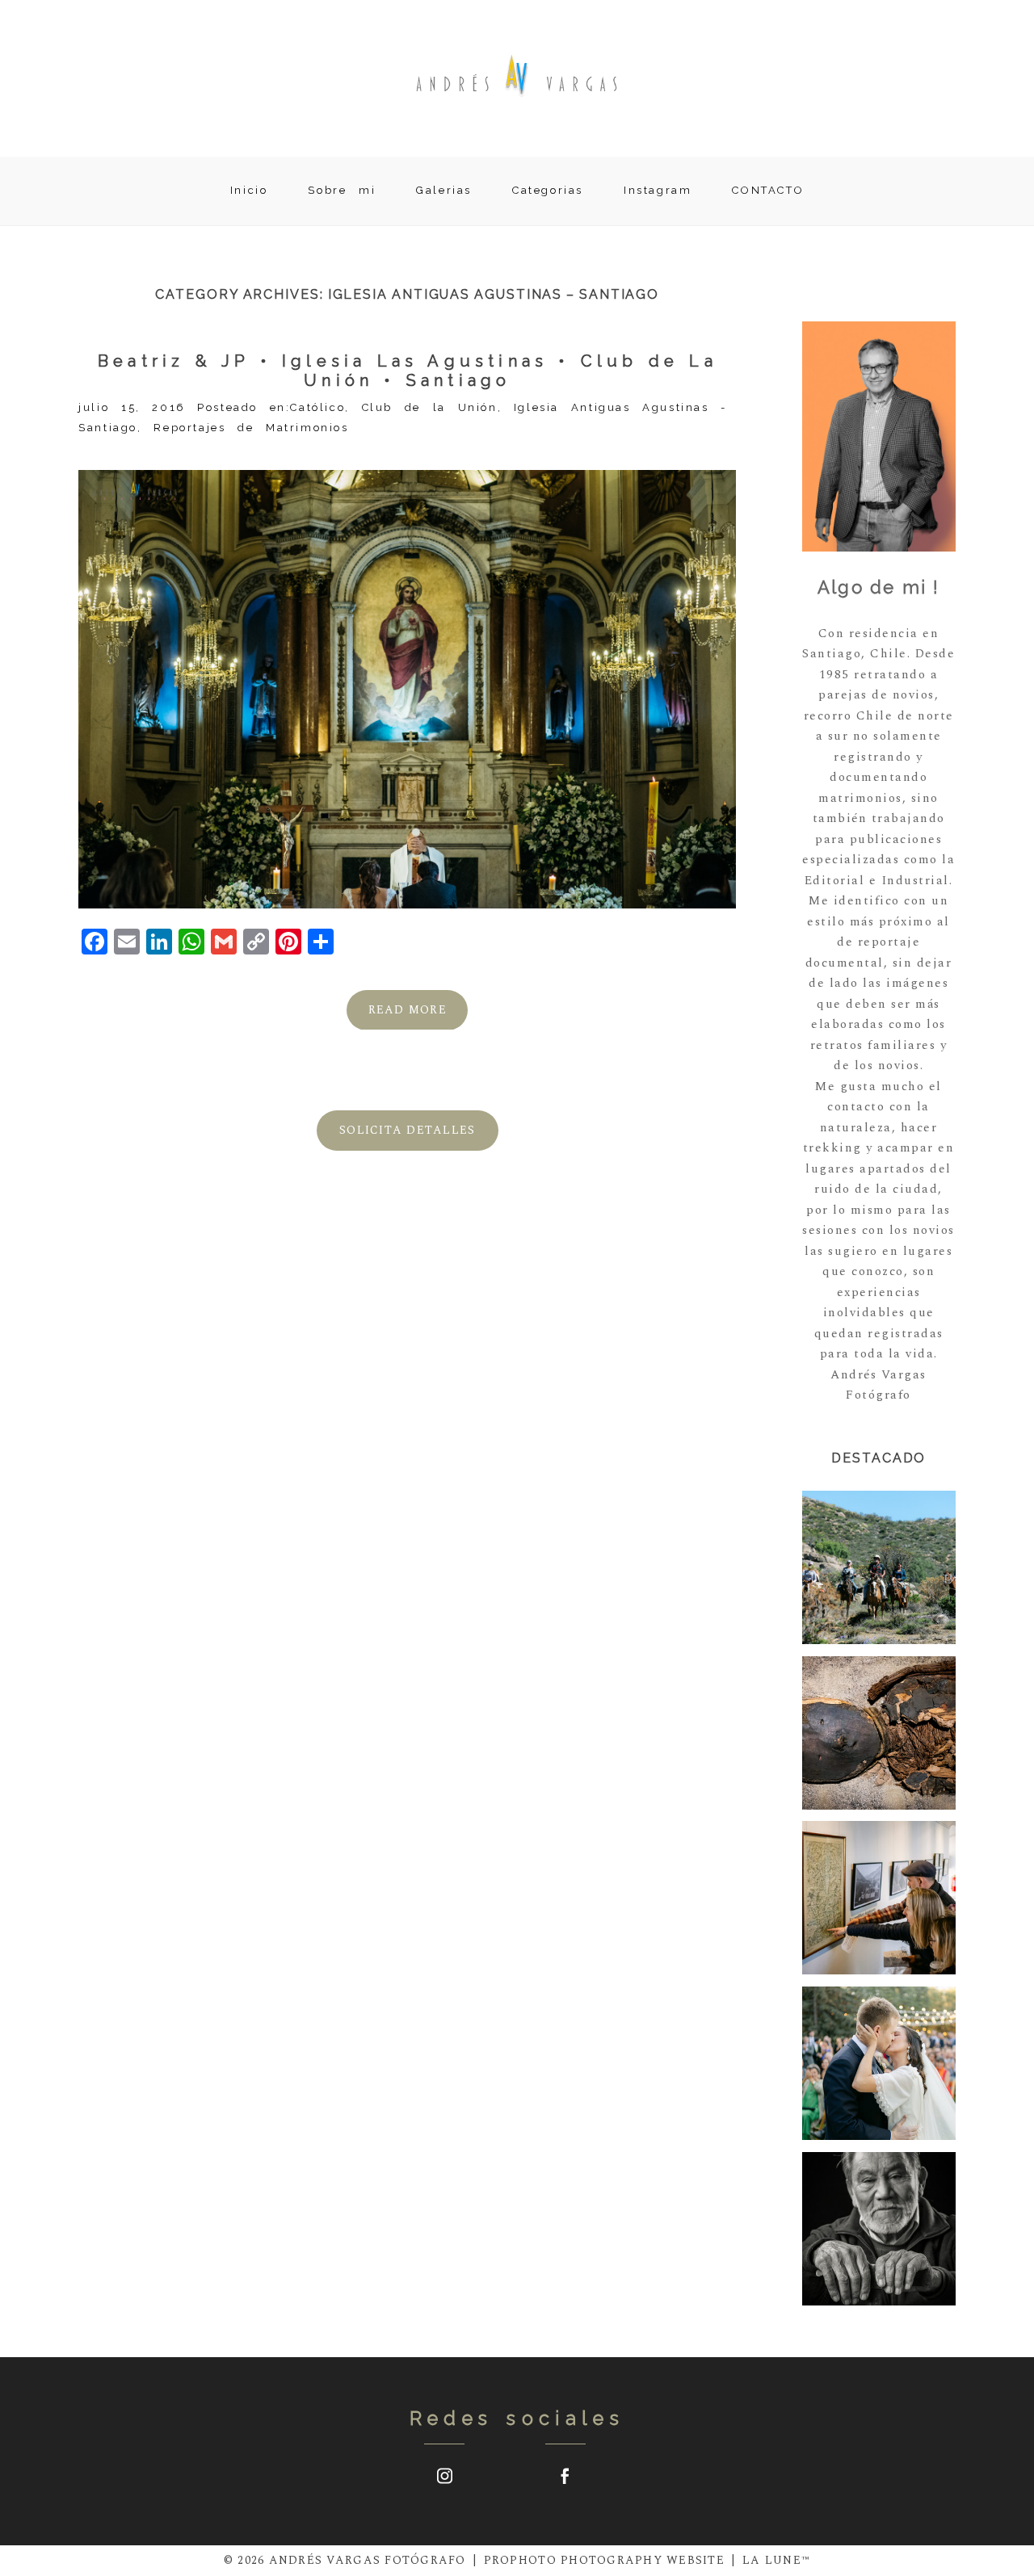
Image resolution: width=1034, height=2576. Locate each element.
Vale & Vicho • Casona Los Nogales (878, 2065)
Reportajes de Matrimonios (251, 428)
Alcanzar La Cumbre (878, 1899)
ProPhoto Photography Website (604, 2560)
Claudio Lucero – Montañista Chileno (878, 2231)
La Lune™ (776, 2560)
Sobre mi (342, 190)
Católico (317, 407)
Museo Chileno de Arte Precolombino (878, 1734)
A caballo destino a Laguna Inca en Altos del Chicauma (878, 1569)
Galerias (444, 190)
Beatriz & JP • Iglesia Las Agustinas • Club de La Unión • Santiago (408, 371)
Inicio (249, 190)
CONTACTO (768, 190)
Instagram (658, 190)
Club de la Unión (430, 407)
